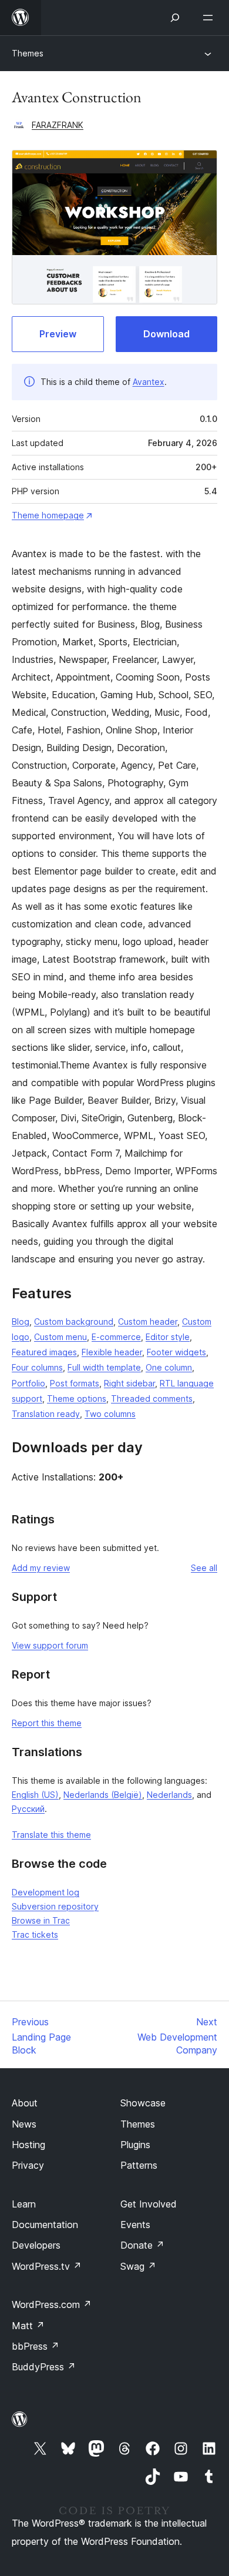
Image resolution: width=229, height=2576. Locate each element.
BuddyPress (44, 2367)
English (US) (35, 1795)
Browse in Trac (41, 1920)
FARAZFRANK (58, 125)
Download (166, 334)
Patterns (139, 2165)
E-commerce (116, 1337)
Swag (138, 2266)
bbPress (36, 2346)
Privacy (28, 2165)
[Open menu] (210, 18)
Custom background (74, 1322)
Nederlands (169, 1795)
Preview (58, 334)
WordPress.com (52, 2304)
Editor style (168, 1337)
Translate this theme (51, 1835)
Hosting (28, 2145)
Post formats (75, 1383)
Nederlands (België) (103, 1795)
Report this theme (47, 1723)
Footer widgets (176, 1352)
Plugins (135, 2145)
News (24, 2124)
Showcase (143, 2103)
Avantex (149, 382)
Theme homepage (48, 515)
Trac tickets (35, 1934)
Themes (28, 53)
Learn (24, 2204)
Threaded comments (152, 1398)
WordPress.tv (47, 2266)
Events (135, 2225)
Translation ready (46, 1414)
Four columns (37, 1367)
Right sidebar (129, 1383)
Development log (46, 1892)
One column (169, 1367)
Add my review (41, 1568)
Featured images (44, 1352)
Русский (28, 1809)
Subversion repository (55, 1906)
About (25, 2103)
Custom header (148, 1322)
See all (204, 1568)
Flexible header (112, 1352)
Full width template (104, 1367)
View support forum (50, 1645)
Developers (36, 2245)
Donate (142, 2245)
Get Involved (149, 2204)
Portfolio (28, 1383)
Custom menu (60, 1337)
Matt (28, 2326)
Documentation (45, 2225)
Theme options (77, 1398)
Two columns (110, 1414)
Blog (21, 1322)
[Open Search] (175, 18)
